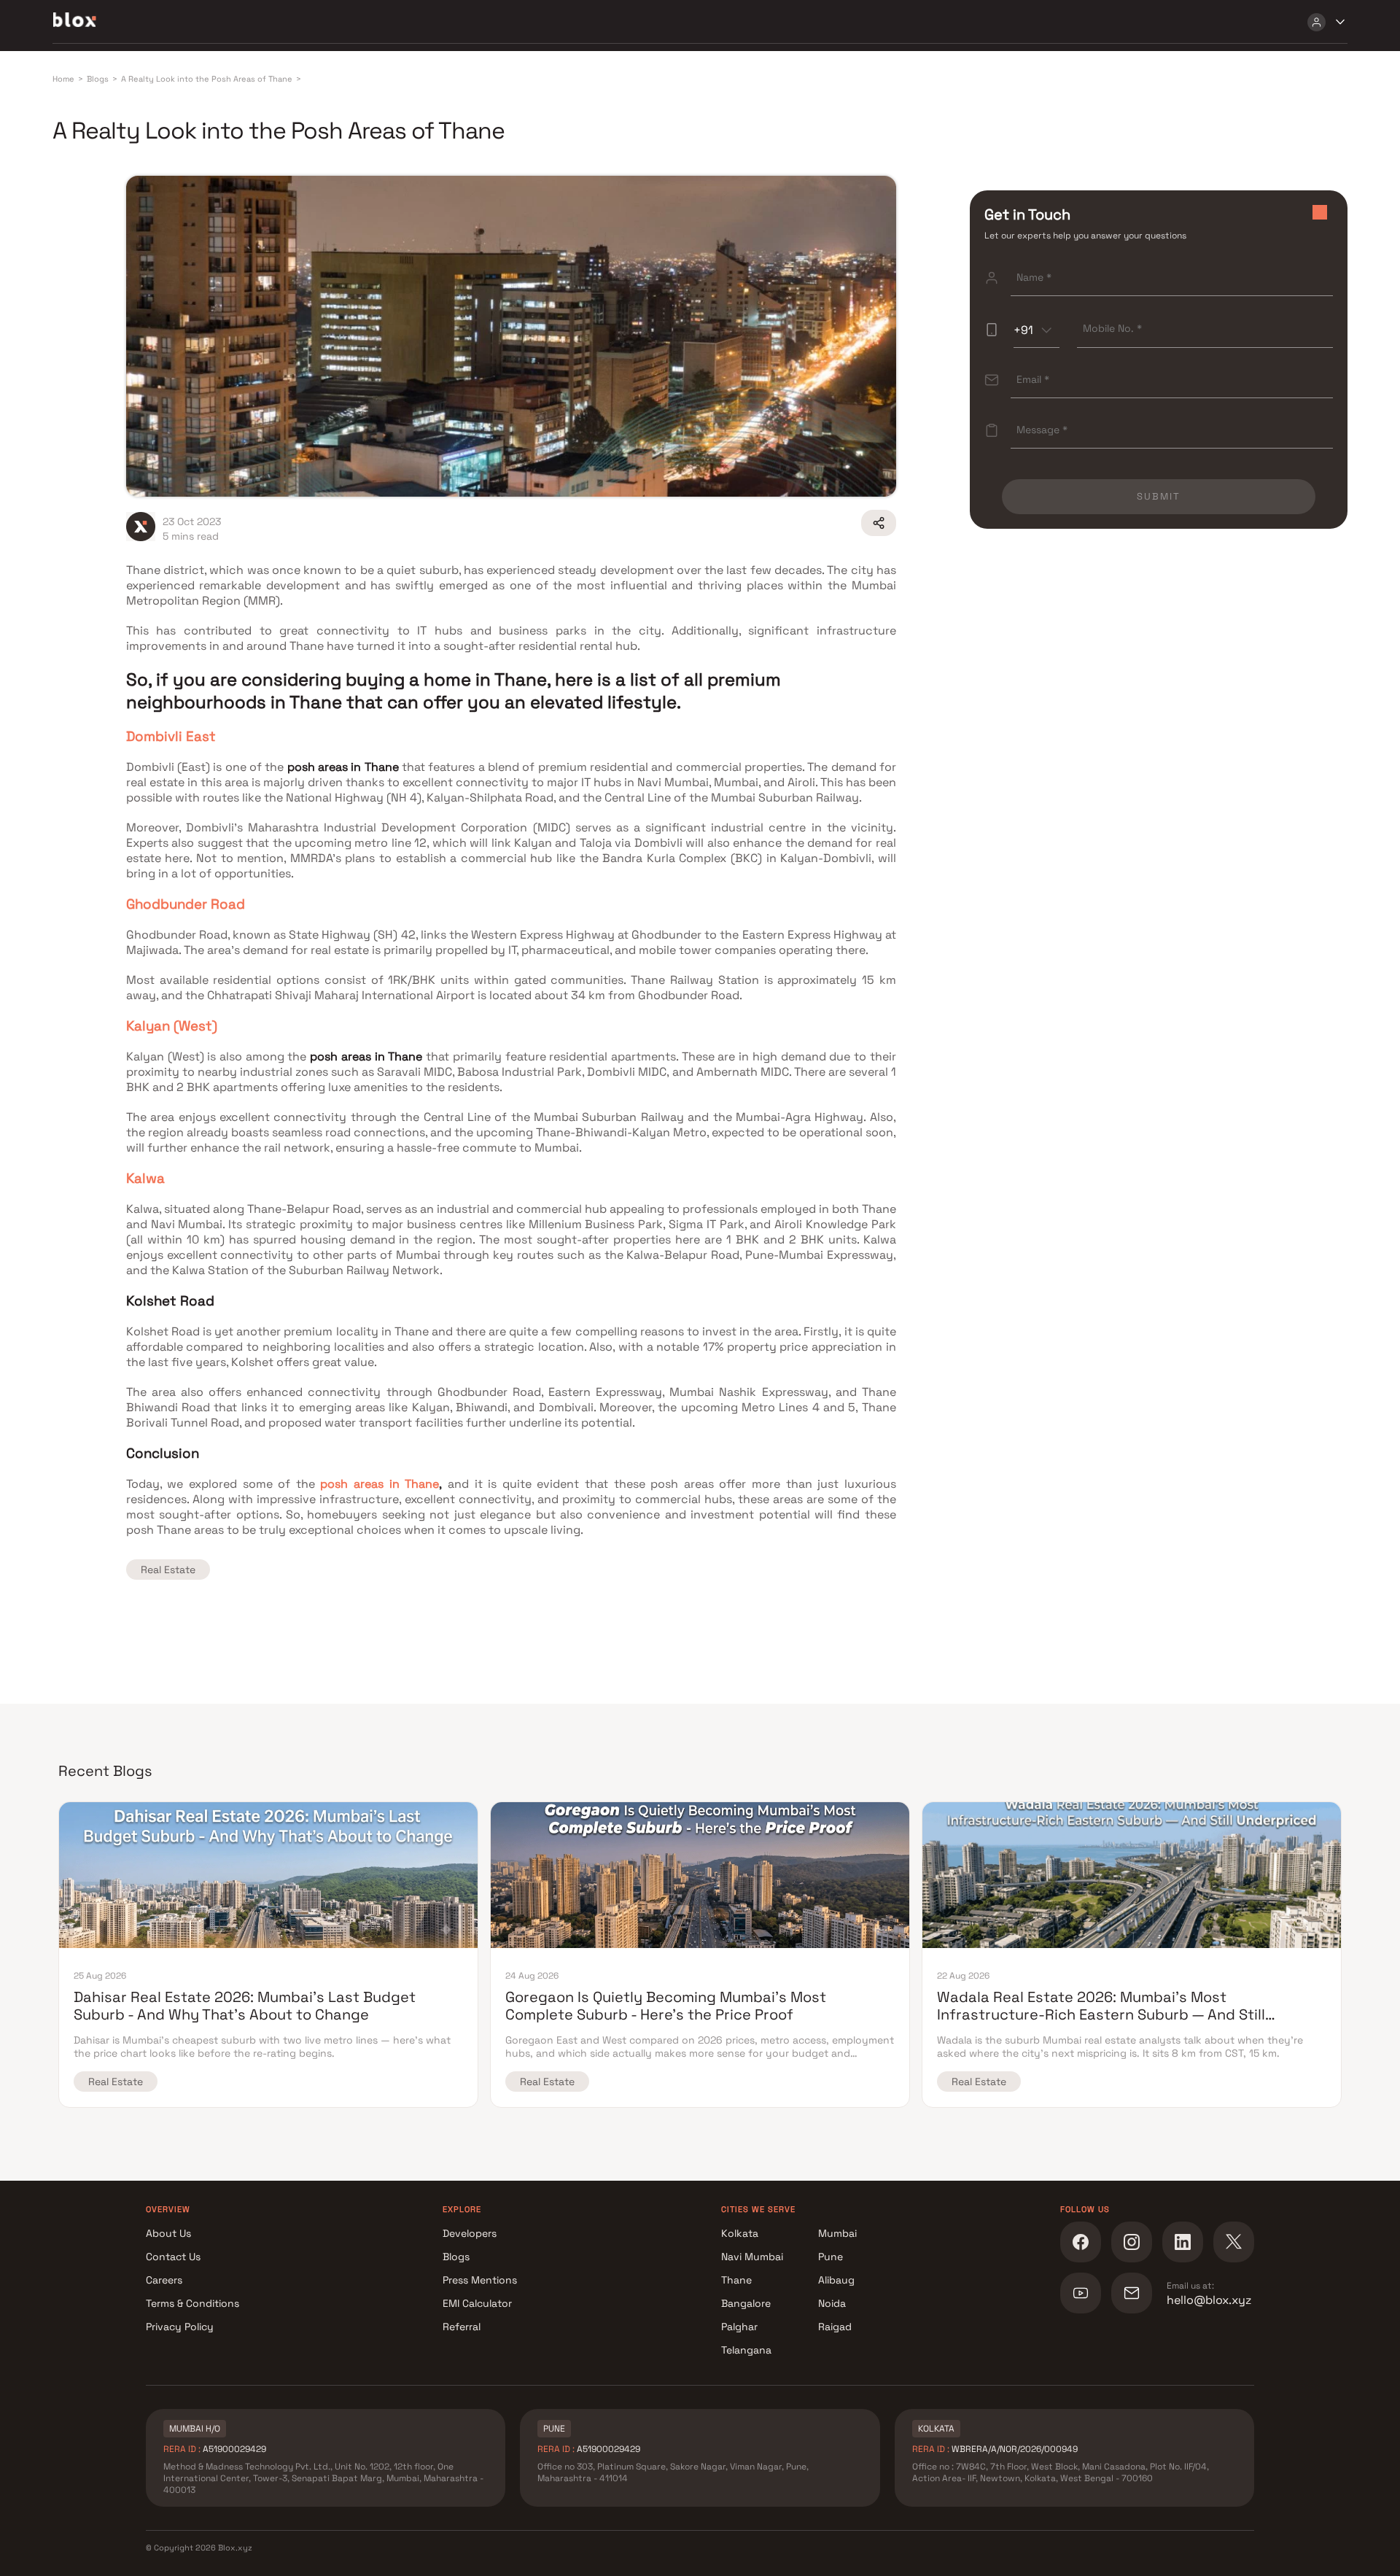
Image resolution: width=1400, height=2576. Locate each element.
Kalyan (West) (172, 1026)
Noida (832, 2303)
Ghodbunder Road (186, 904)
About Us (168, 2233)
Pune (831, 2257)
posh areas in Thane (380, 1484)
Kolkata (740, 2233)
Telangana (746, 2350)
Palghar (739, 2327)
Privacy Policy (180, 2327)
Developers (470, 2233)
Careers (164, 2280)
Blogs (456, 2257)
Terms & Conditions (192, 2303)
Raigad (835, 2327)
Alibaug (836, 2280)
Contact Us (173, 2257)
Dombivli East (171, 736)
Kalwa (145, 1178)
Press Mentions (480, 2280)
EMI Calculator (477, 2303)
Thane (736, 2280)
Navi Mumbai (752, 2257)
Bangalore (746, 2303)
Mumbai (837, 2233)
